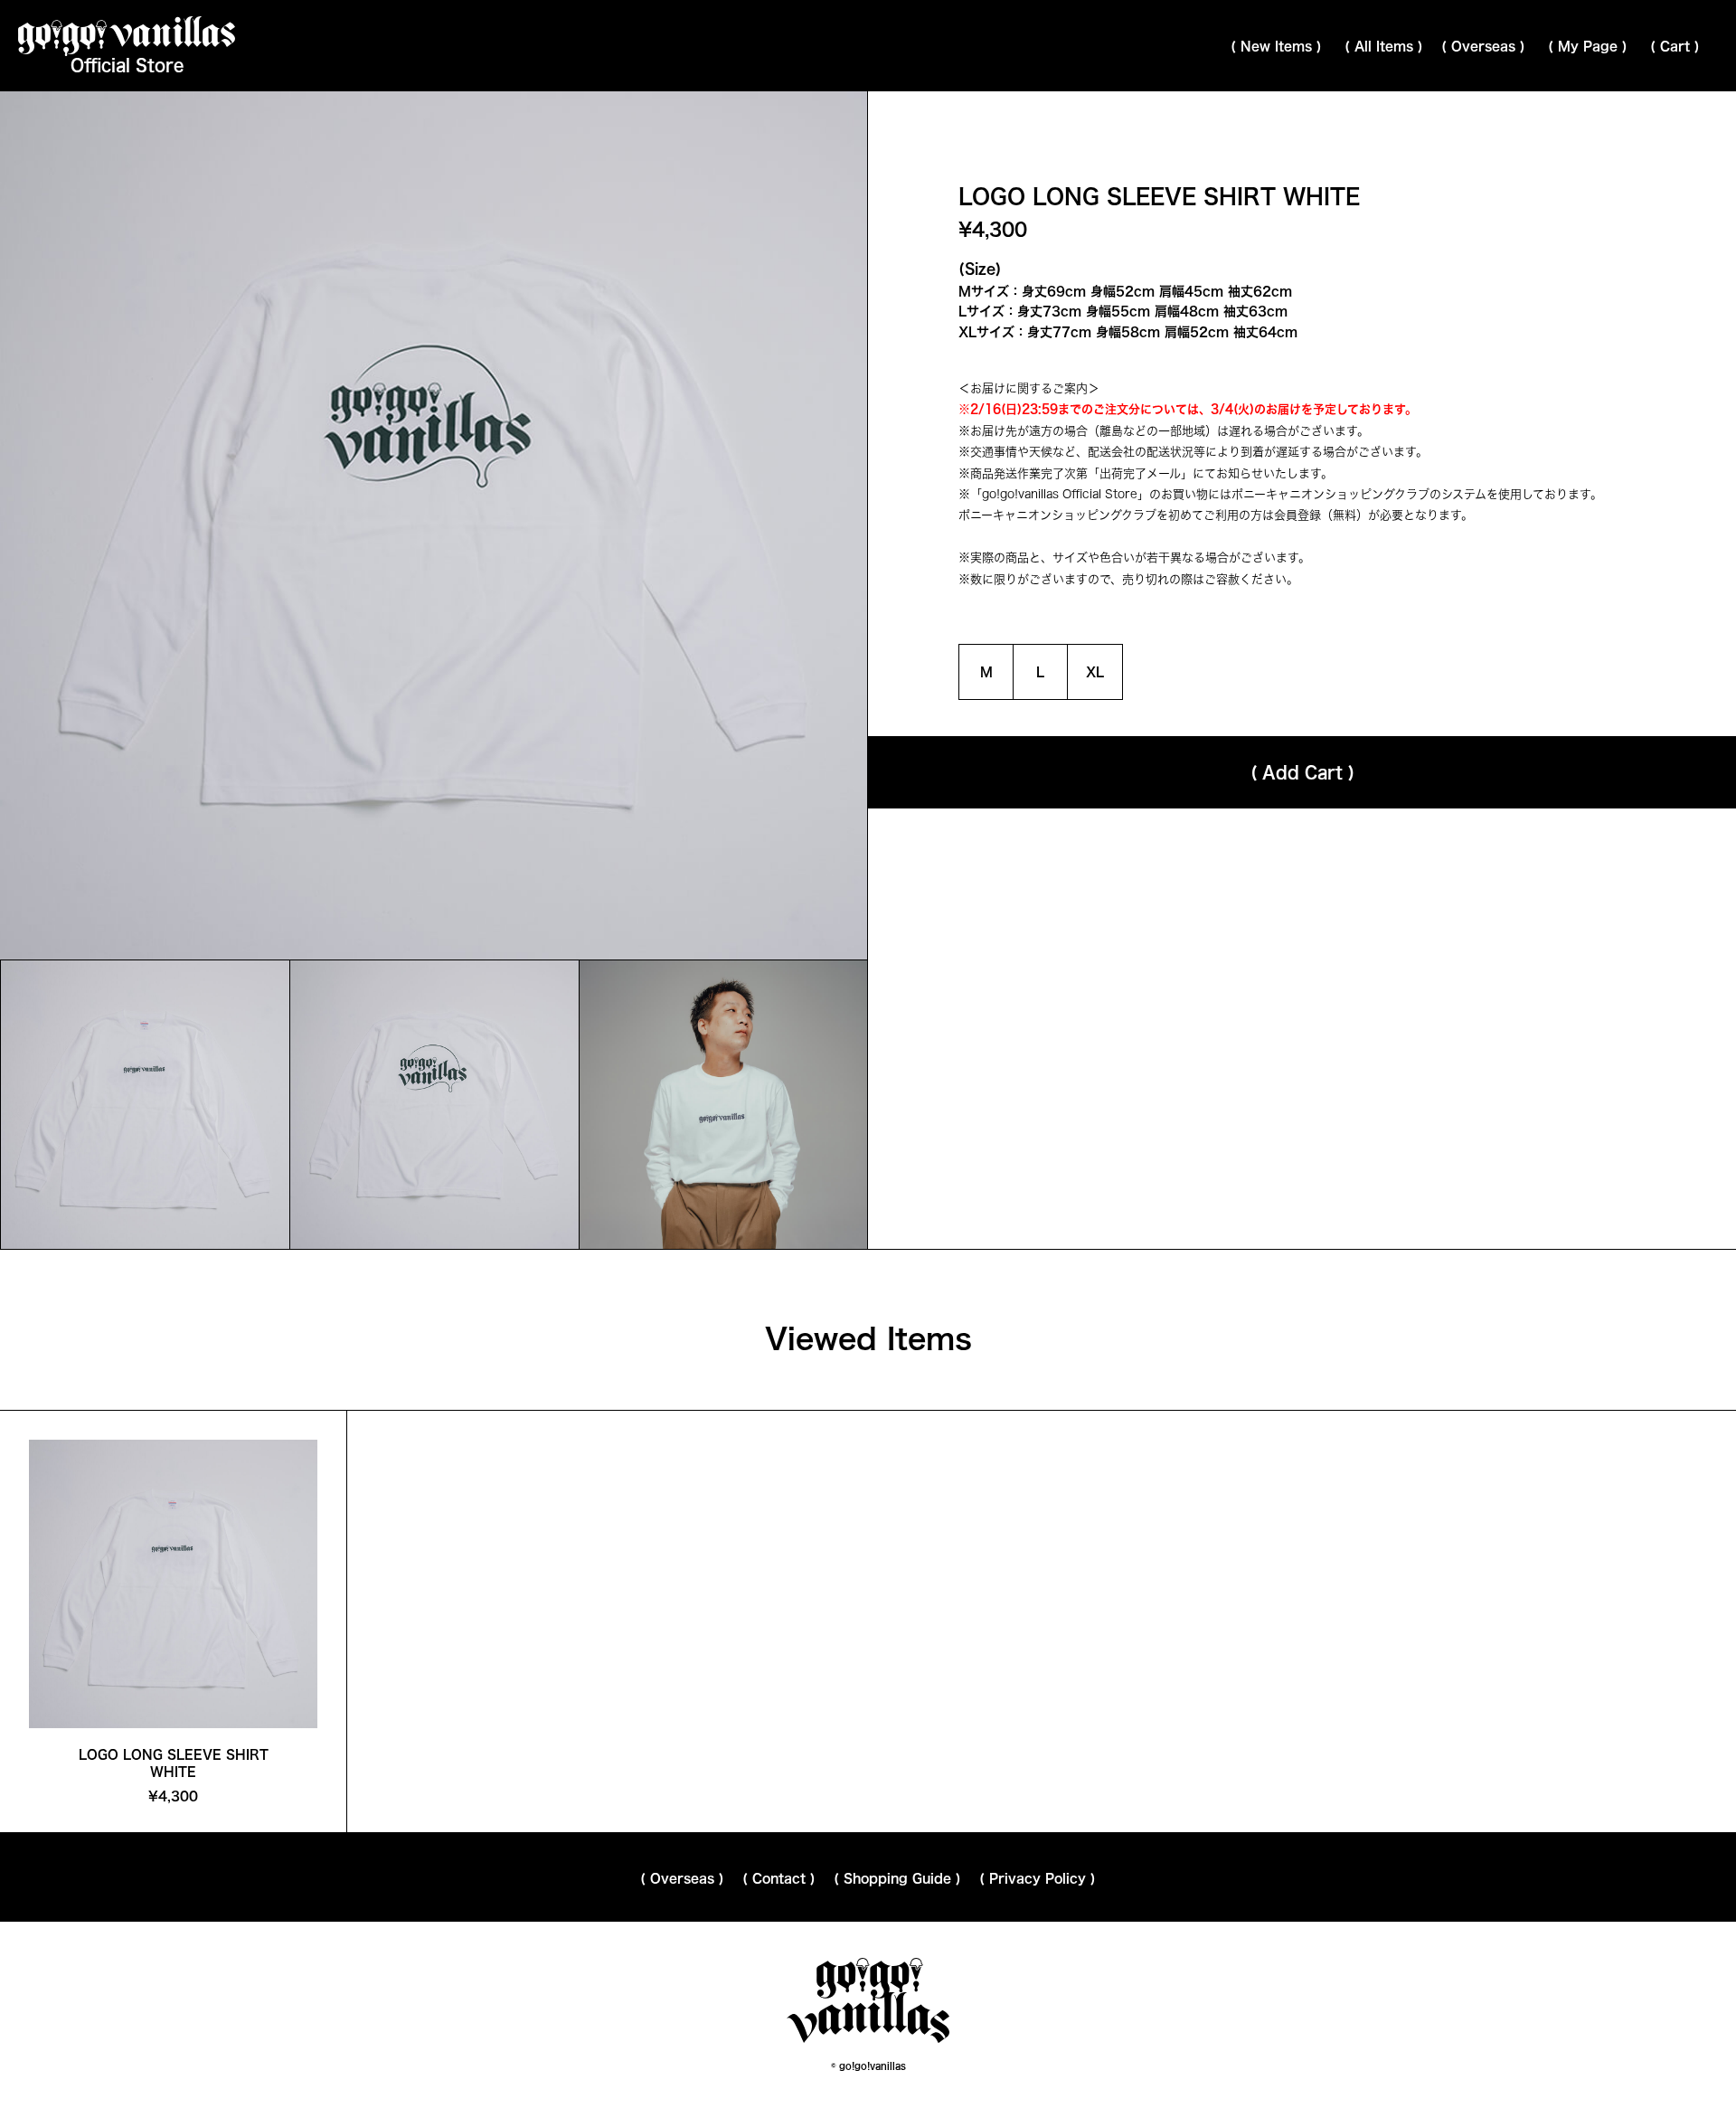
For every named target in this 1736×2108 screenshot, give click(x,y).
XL (1095, 672)
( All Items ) (1384, 46)
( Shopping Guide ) (897, 1878)
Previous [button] (217, 525)
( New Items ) (1276, 46)
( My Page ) (1588, 46)
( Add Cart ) (1302, 772)
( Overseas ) (1483, 46)
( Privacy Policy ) (1038, 1878)
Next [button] (651, 525)
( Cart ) (1675, 46)
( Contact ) (779, 1878)
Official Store (127, 65)
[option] (145, 1105)
